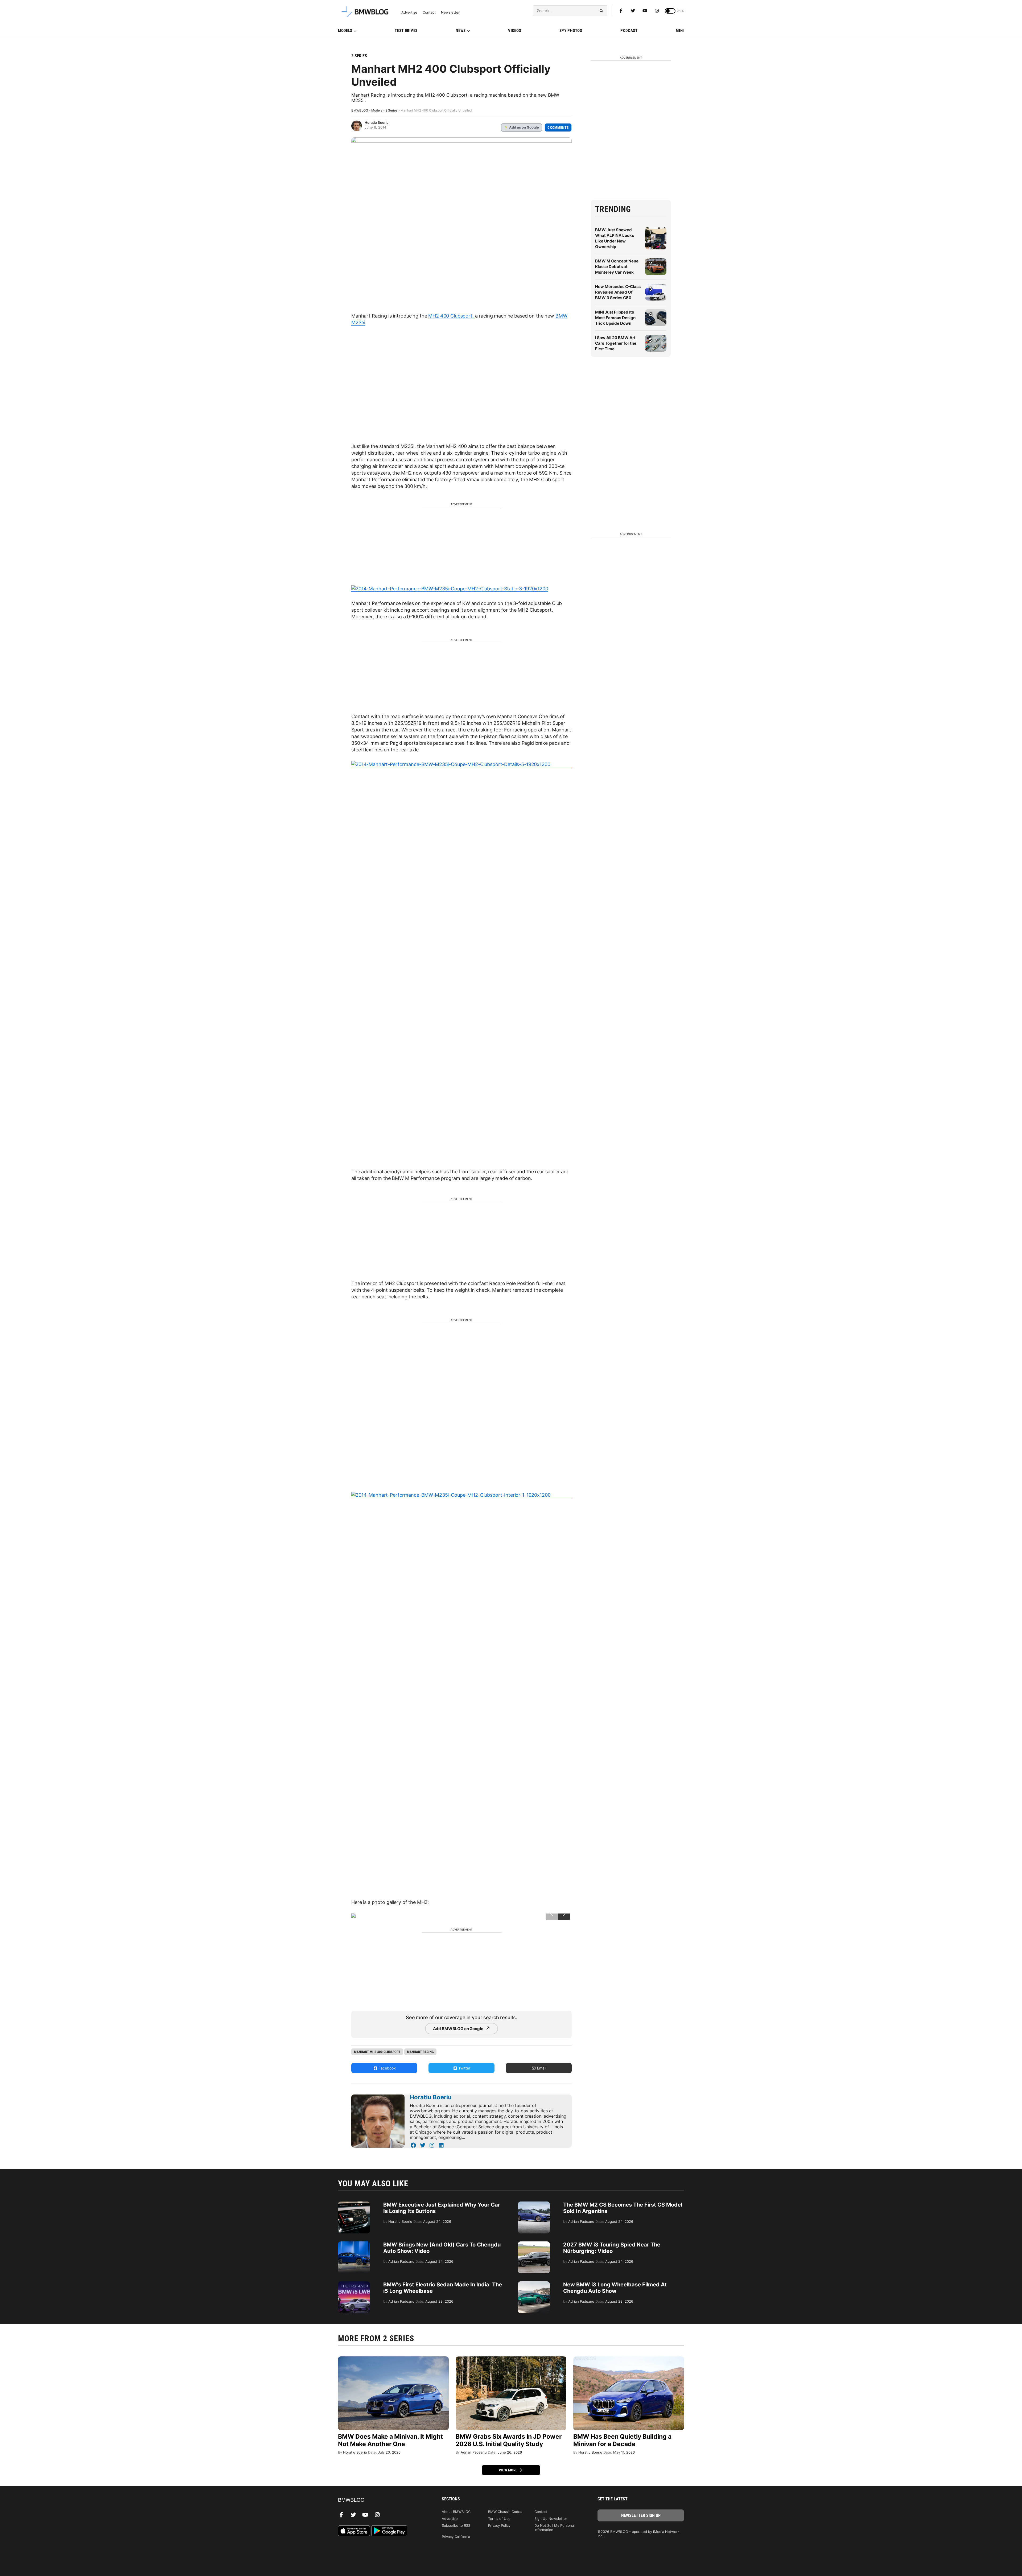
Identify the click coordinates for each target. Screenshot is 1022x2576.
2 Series (359, 56)
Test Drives (406, 31)
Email (541, 2068)
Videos (515, 31)
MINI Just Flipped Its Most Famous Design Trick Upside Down (615, 318)
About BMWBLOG (456, 2512)
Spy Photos (571, 31)
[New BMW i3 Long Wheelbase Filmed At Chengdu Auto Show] (534, 2284)
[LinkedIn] (441, 2145)
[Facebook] (621, 11)
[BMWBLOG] (381, 2500)
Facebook (387, 2068)
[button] (564, 1914)
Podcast (629, 31)
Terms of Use (499, 2519)
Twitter (464, 2068)
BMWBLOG (360, 110)
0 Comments (558, 127)
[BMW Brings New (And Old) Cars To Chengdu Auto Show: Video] (354, 2244)
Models (345, 31)
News (461, 31)
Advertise (409, 12)
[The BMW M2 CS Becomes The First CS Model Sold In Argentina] (534, 2204)
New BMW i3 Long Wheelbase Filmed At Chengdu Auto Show (615, 2288)
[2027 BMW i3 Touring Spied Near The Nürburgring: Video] (534, 2244)
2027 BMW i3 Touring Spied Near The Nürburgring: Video (612, 2248)
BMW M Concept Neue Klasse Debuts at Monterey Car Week (617, 267)
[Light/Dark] (670, 11)
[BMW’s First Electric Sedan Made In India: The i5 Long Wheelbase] (354, 2284)
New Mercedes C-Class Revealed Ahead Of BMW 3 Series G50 (618, 292)
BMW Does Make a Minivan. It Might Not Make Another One (390, 2440)
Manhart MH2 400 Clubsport (377, 2052)
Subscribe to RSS (456, 2525)
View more (509, 2470)
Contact (429, 12)
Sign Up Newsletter (551, 2519)
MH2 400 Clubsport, (451, 316)
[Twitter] (633, 11)
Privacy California (456, 2537)
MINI (680, 31)
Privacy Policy (499, 2525)
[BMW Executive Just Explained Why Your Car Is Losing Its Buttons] (354, 2204)
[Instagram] (657, 11)
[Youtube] (645, 11)
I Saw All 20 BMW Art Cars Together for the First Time (616, 343)
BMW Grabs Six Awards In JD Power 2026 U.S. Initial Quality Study (509, 2440)
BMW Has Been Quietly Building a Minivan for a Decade (622, 2440)
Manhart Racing (420, 2052)
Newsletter (450, 12)
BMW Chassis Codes (505, 2512)
